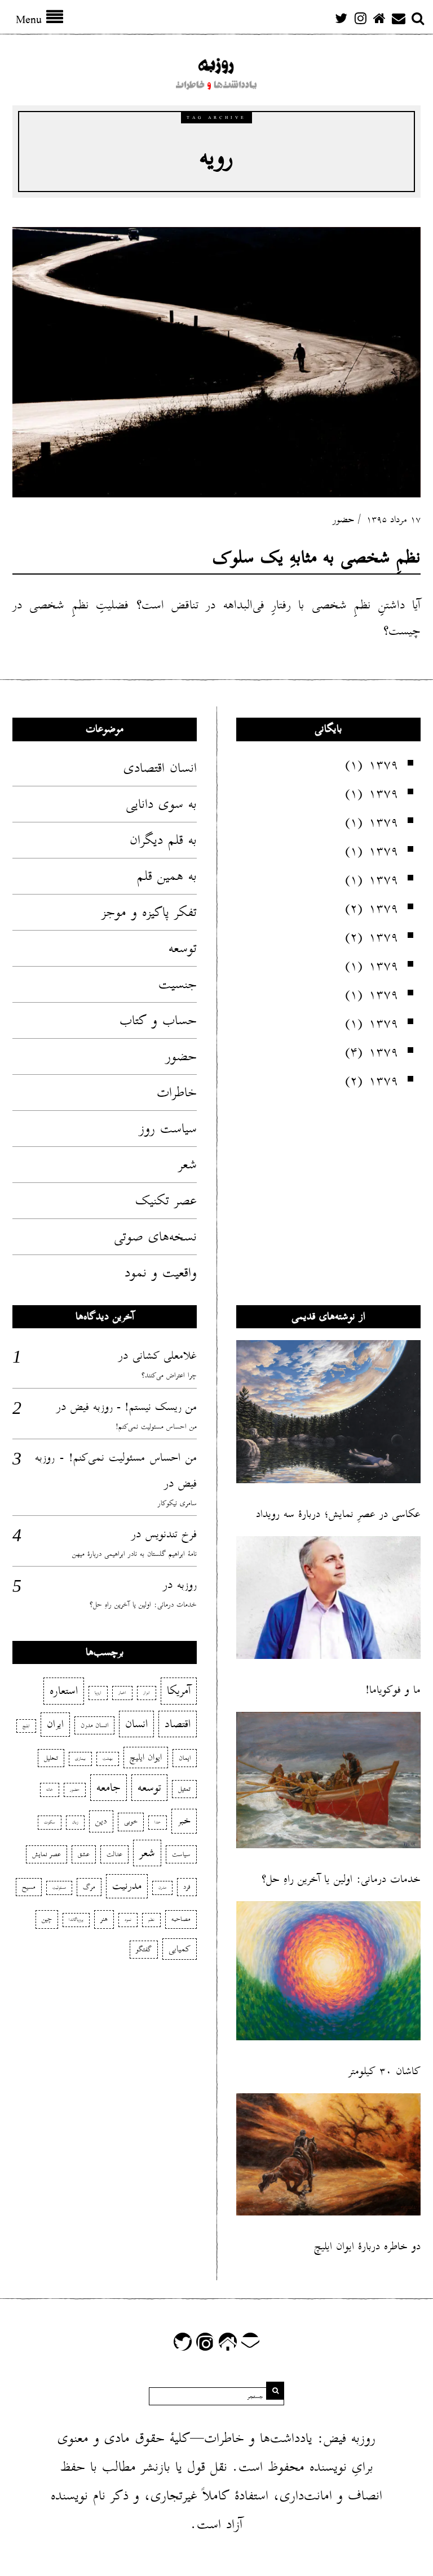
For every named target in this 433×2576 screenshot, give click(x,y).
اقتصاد (178, 1724)
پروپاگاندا (76, 1920)
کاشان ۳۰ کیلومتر (385, 2071)
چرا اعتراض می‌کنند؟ (169, 1375)
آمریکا (179, 1690)
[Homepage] (379, 18)
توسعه (183, 948)
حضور (343, 520)
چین (47, 1919)
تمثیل (184, 1789)
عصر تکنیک (166, 1200)
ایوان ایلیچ (146, 1758)
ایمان (185, 1758)
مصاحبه (181, 1919)
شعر (187, 1164)
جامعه (109, 1787)
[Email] (399, 18)
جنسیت (178, 984)
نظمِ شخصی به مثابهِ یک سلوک (317, 557)
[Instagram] (360, 18)
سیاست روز (168, 1128)
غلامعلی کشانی (165, 1355)
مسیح (29, 1887)
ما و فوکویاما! (393, 1690)
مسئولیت (59, 1888)
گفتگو (144, 1949)
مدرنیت (127, 1886)
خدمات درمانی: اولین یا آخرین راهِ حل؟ (143, 1605)
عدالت (114, 1854)
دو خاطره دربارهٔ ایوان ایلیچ (367, 2246)
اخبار (122, 1693)
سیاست (181, 1854)
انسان (136, 1724)
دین (101, 1821)
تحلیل (51, 1758)
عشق (84, 1854)
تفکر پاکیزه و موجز (149, 912)
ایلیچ (26, 1726)
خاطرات (177, 1092)
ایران (55, 1724)
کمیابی (180, 1949)
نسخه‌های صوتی (155, 1236)
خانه (50, 1790)
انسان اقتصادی (160, 768)
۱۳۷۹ (383, 764)
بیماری (80, 1759)
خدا (158, 1822)
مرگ (89, 1887)
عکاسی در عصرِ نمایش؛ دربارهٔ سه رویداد (338, 1514)
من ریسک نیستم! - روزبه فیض (134, 1407)
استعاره (64, 1690)
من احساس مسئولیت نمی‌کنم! (156, 1427)
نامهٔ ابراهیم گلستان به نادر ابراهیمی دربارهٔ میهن (134, 1554)
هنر (104, 1919)
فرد (187, 1887)
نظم (151, 1920)
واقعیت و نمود (161, 1273)
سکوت (50, 1822)
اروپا (98, 1693)
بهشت (108, 1759)
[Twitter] (341, 18)
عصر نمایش (47, 1854)
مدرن (162, 1888)
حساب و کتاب (158, 1020)
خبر (184, 1821)
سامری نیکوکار (177, 1503)
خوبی (131, 1821)
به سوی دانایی (161, 804)
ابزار (147, 1693)
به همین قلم (167, 876)
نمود (128, 1920)
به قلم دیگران (163, 840)
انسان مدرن (94, 1725)
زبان (75, 1822)
